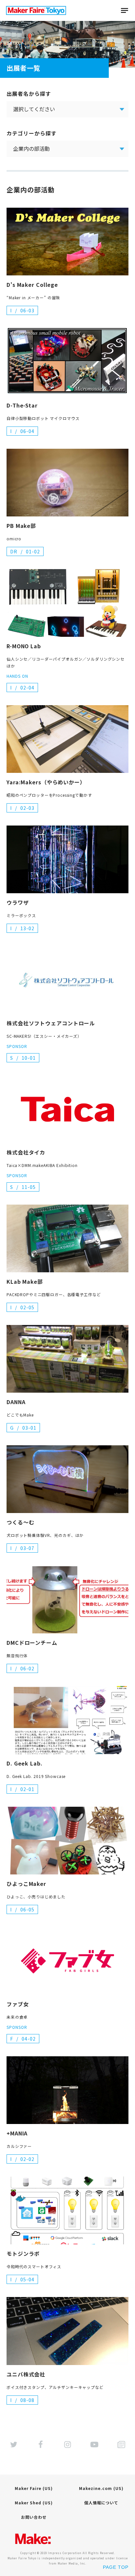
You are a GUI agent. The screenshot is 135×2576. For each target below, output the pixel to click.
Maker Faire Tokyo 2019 (36, 10)
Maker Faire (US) (34, 2488)
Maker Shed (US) (34, 2503)
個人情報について (101, 2503)
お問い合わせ (34, 2517)
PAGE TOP (116, 2567)
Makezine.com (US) (101, 2488)
